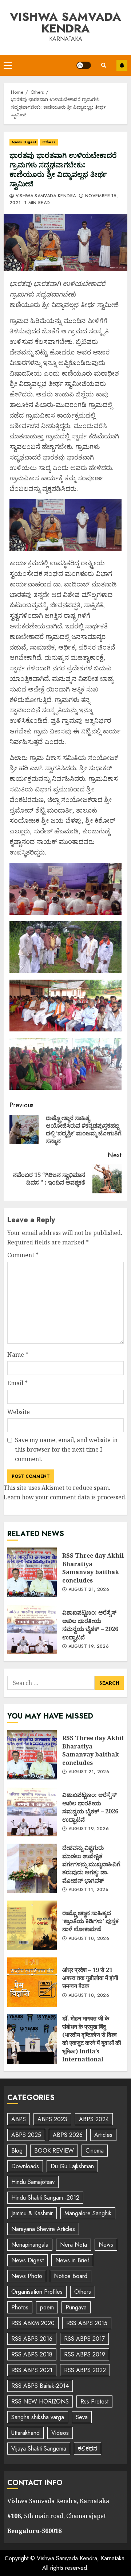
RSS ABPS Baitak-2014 (40, 2386)
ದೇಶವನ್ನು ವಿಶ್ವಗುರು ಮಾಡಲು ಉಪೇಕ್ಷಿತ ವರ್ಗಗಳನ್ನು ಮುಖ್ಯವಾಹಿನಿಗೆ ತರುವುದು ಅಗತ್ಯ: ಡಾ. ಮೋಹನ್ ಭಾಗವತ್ (32, 1868)
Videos (60, 2433)
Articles (103, 2135)
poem (47, 2307)
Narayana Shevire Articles (43, 2229)
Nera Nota (74, 2245)
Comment (23, 1255)
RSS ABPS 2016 (32, 2339)
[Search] (104, 65)
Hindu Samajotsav (33, 2182)
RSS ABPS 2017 (84, 2339)
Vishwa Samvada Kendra (65, 23)
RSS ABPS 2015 (87, 2323)
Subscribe (122, 65)
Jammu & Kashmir (32, 2213)
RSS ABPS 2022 (85, 2370)
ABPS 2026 (68, 2135)
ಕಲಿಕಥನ (88, 2449)
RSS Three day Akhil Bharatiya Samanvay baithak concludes (32, 1572)
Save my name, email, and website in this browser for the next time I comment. (66, 1449)
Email (17, 1383)
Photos (20, 2307)
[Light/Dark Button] (84, 65)
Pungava (76, 2307)
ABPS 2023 (52, 2119)
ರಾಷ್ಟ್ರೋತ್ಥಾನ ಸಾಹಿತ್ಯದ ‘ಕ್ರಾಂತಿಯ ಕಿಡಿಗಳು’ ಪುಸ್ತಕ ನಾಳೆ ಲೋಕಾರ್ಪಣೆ (32, 1925)
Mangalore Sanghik (88, 2213)
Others (49, 142)
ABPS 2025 (26, 2135)
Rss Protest (94, 2401)
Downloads (25, 2166)
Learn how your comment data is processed (64, 1497)
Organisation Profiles (37, 2292)
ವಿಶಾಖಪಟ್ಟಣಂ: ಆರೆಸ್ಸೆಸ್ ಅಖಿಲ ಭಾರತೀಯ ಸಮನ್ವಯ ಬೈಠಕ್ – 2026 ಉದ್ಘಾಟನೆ (32, 1629)
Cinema (95, 2151)
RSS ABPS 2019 (85, 2354)
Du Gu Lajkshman (72, 2166)
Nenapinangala (30, 2245)
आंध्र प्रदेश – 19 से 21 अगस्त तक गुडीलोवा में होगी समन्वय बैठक (32, 1982)
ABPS (19, 2119)
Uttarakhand (25, 2433)
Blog (17, 2151)
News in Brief (72, 2260)
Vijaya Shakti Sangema (39, 2449)
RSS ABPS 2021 (32, 2370)
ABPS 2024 (94, 2119)
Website (19, 1412)
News (106, 2245)
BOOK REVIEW (54, 2151)
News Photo (27, 2276)
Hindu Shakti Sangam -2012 (45, 2198)
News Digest (24, 142)
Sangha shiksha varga (38, 2417)
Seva (82, 2417)
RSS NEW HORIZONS (40, 2401)
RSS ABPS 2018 (32, 2354)
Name (18, 1355)
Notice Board (71, 2276)
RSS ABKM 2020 (33, 2323)
